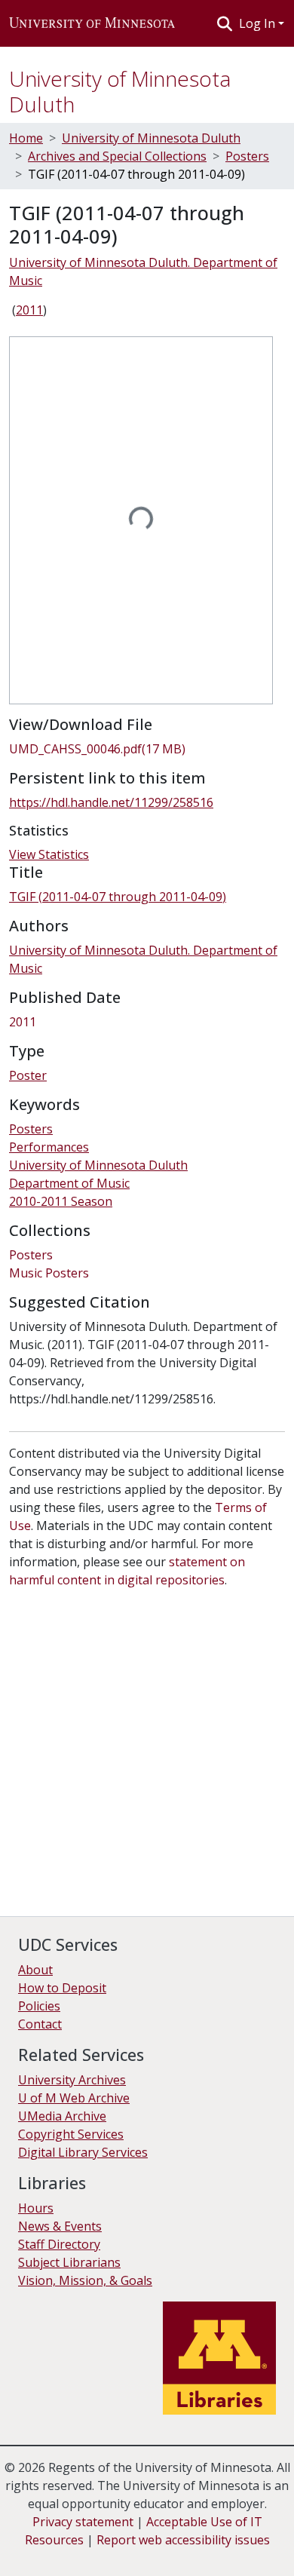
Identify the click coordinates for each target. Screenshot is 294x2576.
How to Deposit (62, 1988)
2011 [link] (29, 310)
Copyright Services (71, 2134)
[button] (92, 23)
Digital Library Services (83, 2152)
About (35, 1970)
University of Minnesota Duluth (120, 91)
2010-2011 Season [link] (61, 1201)
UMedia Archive (62, 2116)
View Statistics (49, 854)
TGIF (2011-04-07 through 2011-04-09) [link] (118, 897)
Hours (36, 2208)
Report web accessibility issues (183, 2540)
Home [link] (26, 138)
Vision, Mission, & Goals (85, 2280)
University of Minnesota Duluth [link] (151, 138)
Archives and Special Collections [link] (117, 156)
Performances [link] (49, 1147)
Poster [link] (28, 1075)
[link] (147, 749)
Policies (39, 2006)
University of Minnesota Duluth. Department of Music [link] (143, 271)
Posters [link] (247, 156)
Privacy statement (83, 2522)
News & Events (60, 2226)
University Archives (72, 2080)
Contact (40, 2024)
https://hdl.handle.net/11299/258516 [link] (111, 802)
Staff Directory (59, 2244)
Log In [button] (259, 23)
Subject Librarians (69, 2262)
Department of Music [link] (69, 1183)
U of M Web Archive (74, 2098)
